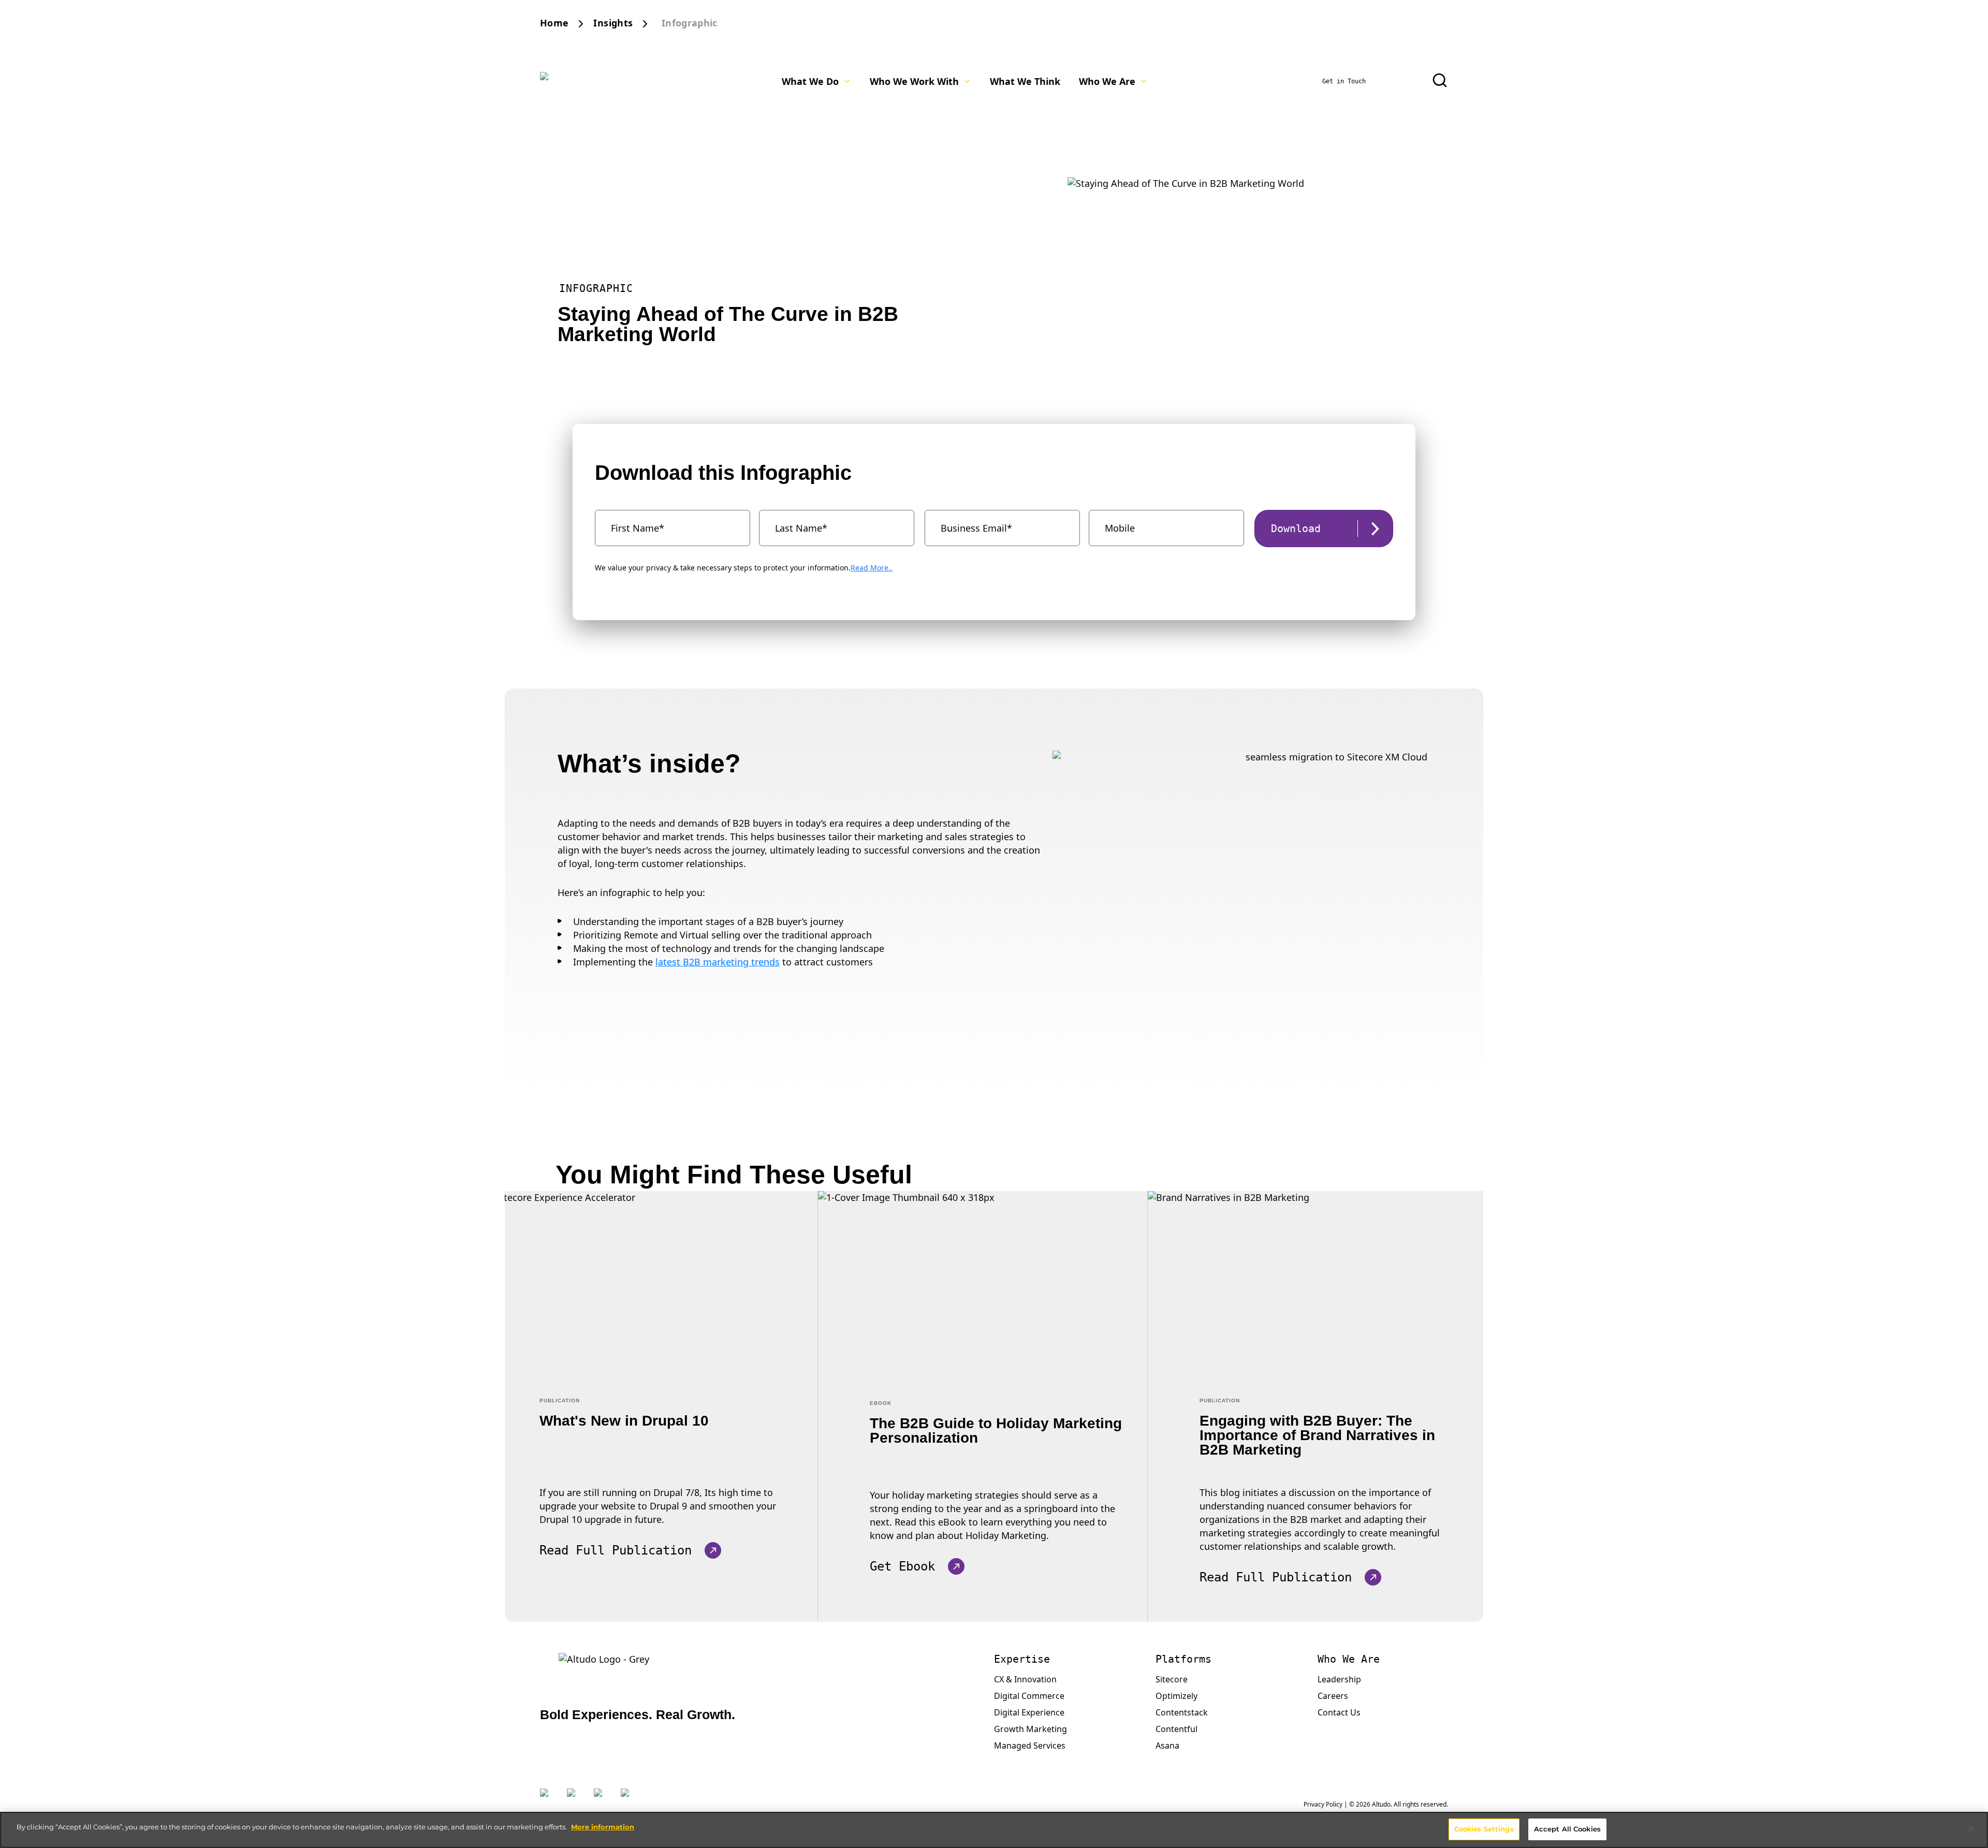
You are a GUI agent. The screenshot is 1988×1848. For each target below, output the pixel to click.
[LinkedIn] (575, 1799)
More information (603, 1827)
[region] (994, 1830)
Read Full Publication (616, 1550)
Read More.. (872, 568)
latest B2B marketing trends (718, 962)
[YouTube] (629, 1799)
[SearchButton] (1440, 80)
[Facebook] (602, 1799)
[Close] (1971, 1829)
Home (554, 23)
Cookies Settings (1484, 1829)
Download (1296, 529)
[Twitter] (548, 1799)
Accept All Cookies (1567, 1829)
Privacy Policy (1323, 1804)
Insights (613, 23)
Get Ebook (902, 1566)
